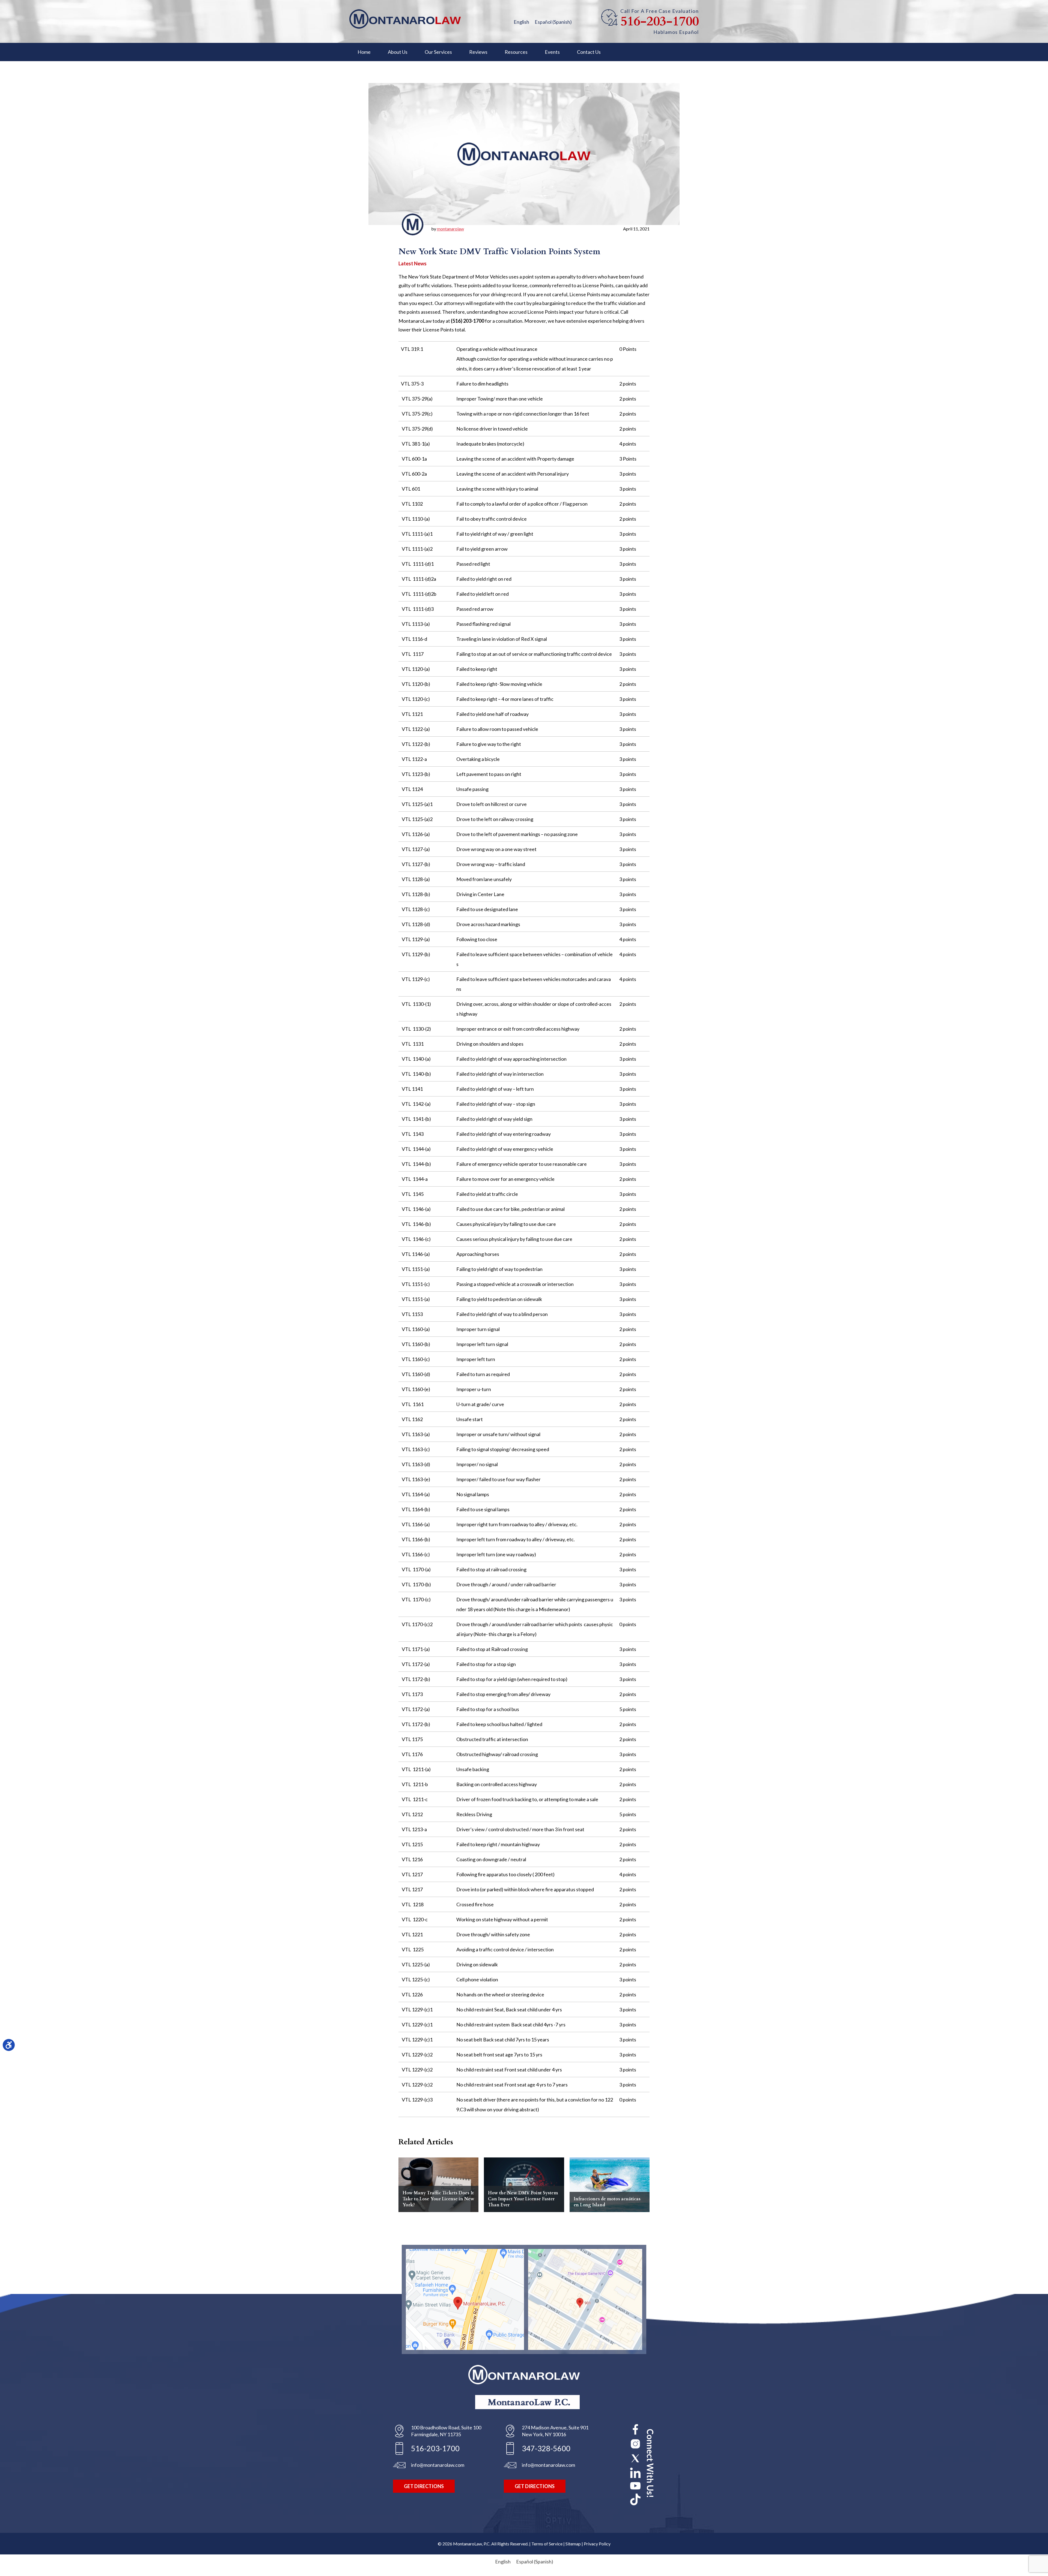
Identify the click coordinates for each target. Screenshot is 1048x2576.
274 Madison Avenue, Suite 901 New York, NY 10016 (555, 2431)
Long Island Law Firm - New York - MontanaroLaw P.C (405, 19)
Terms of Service (547, 2544)
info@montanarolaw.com (438, 2465)
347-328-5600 (546, 2448)
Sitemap (573, 2544)
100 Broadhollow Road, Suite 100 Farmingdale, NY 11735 (446, 2431)
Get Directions (424, 2486)
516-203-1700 (660, 22)
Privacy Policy (597, 2544)
